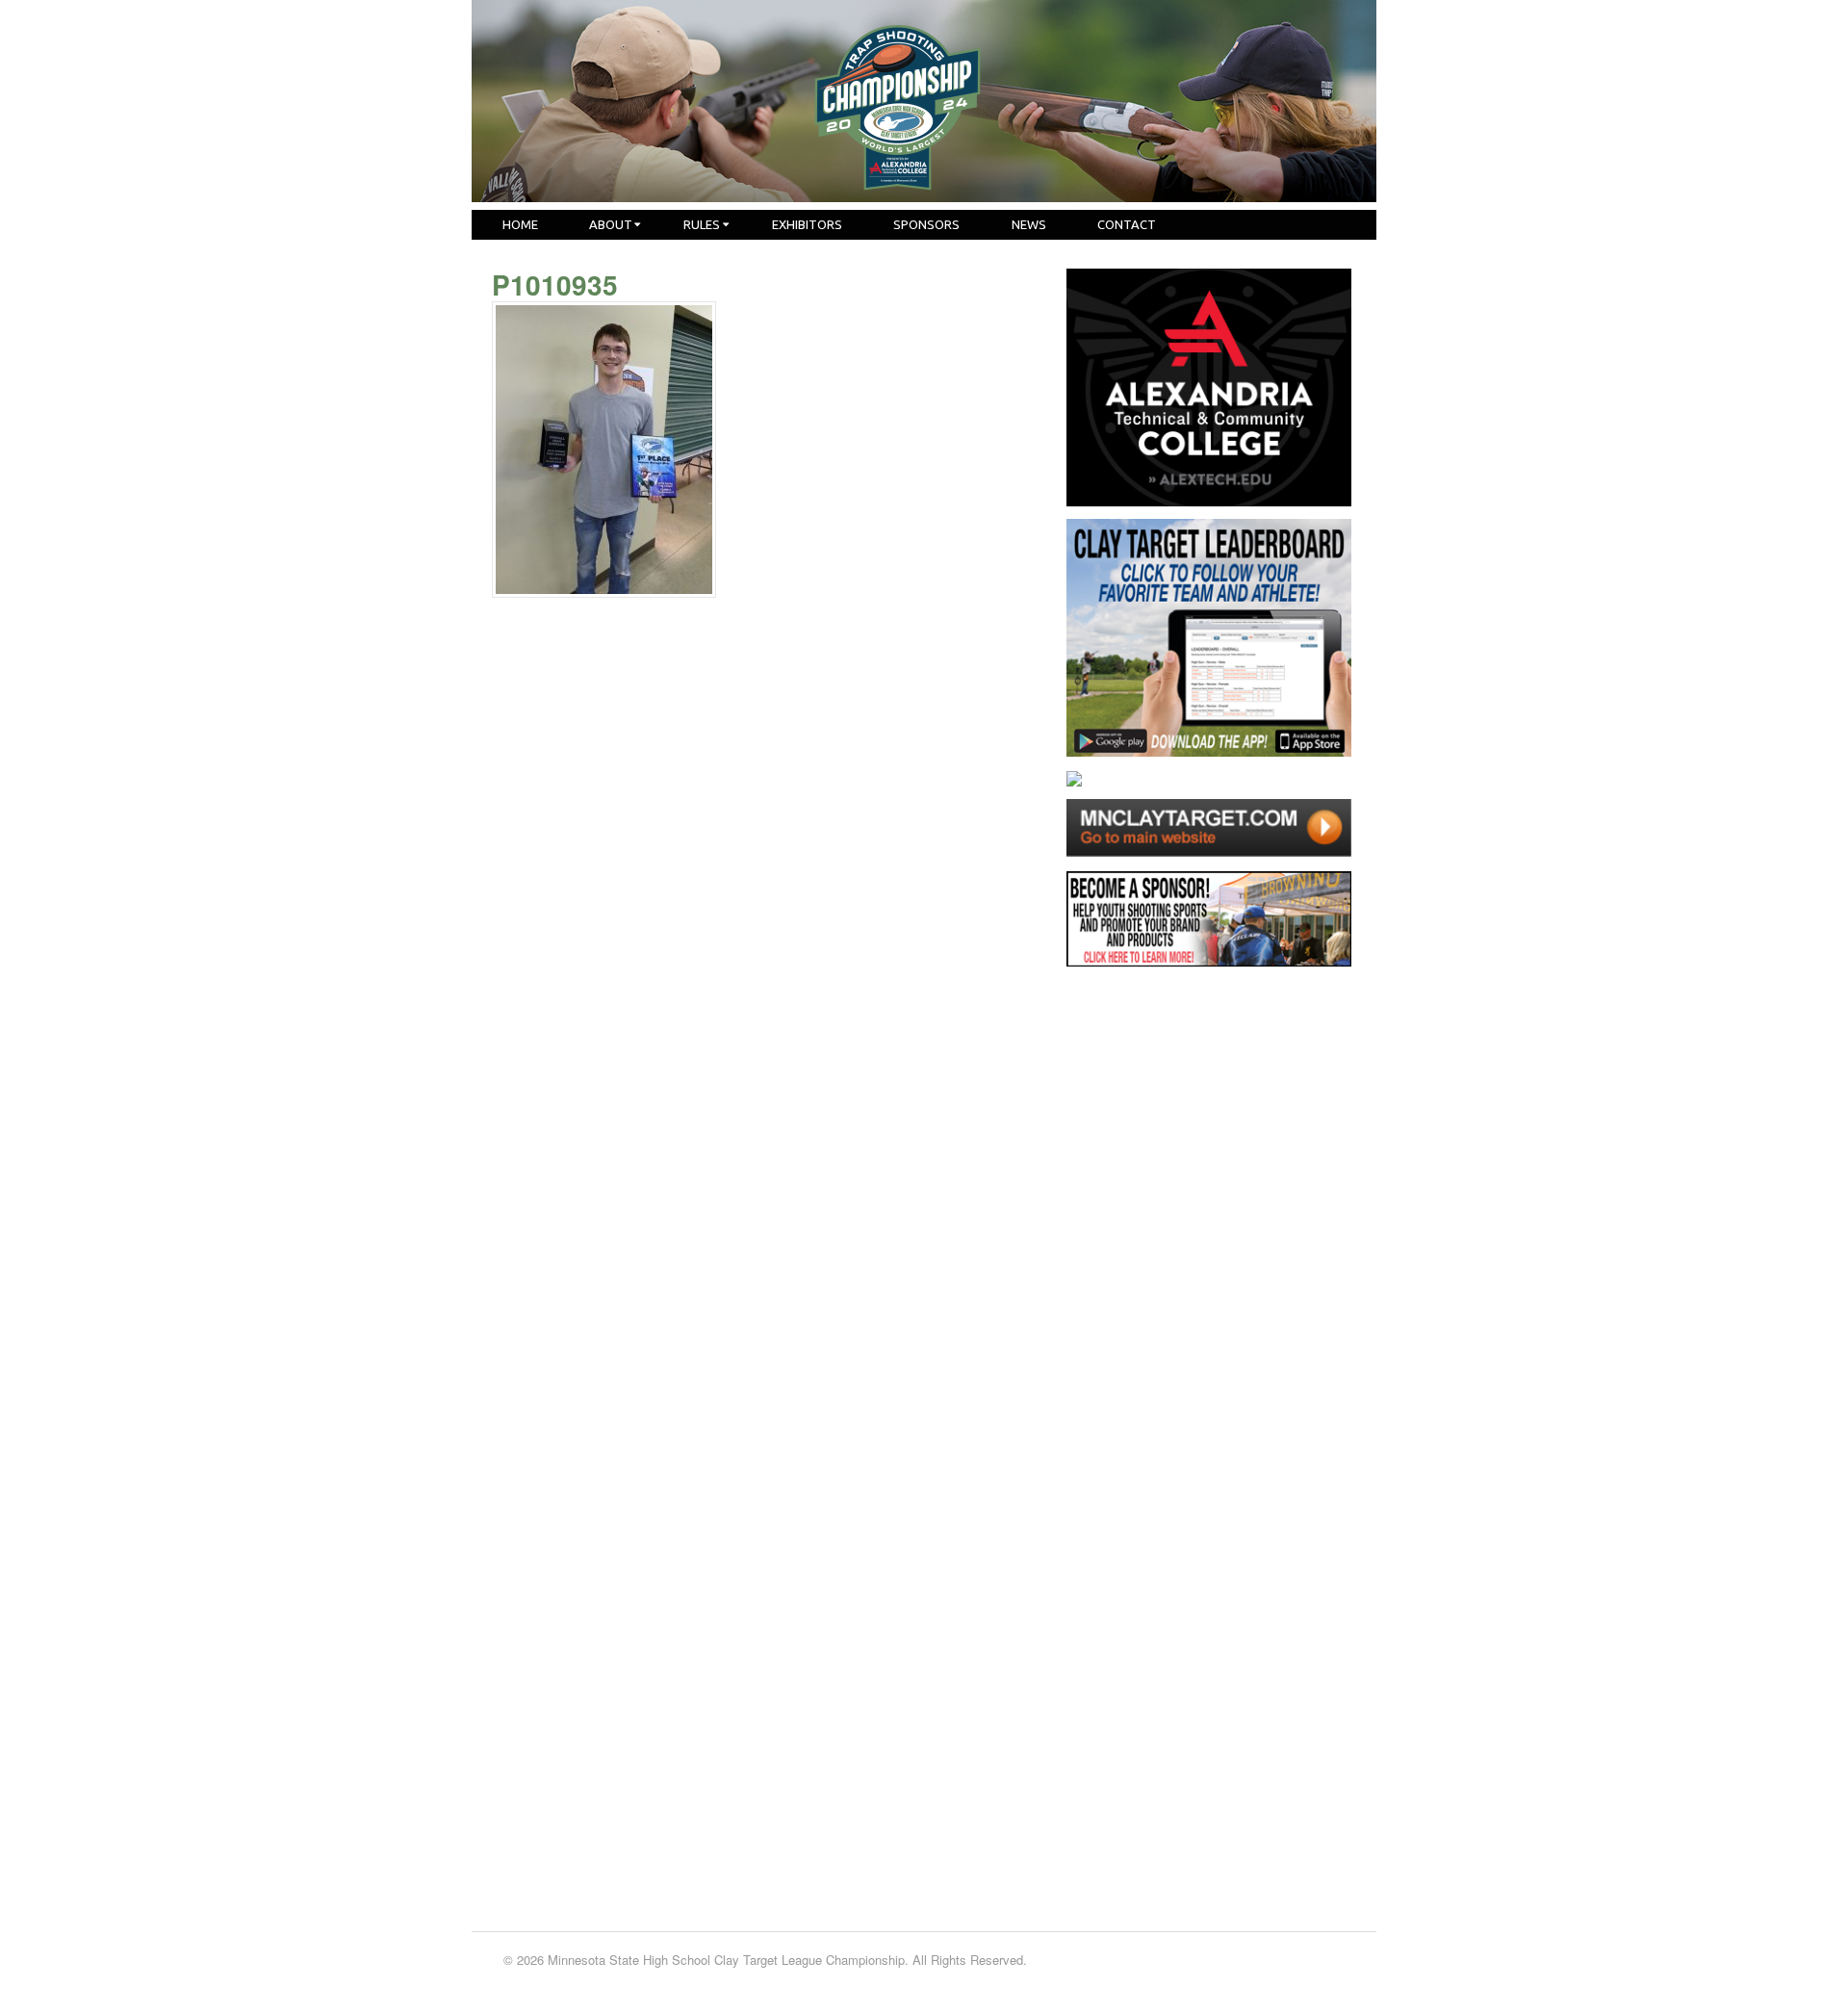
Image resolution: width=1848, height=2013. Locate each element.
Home (520, 224)
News (1029, 224)
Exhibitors (807, 224)
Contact (1127, 224)
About (611, 224)
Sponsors (926, 224)
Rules (702, 224)
